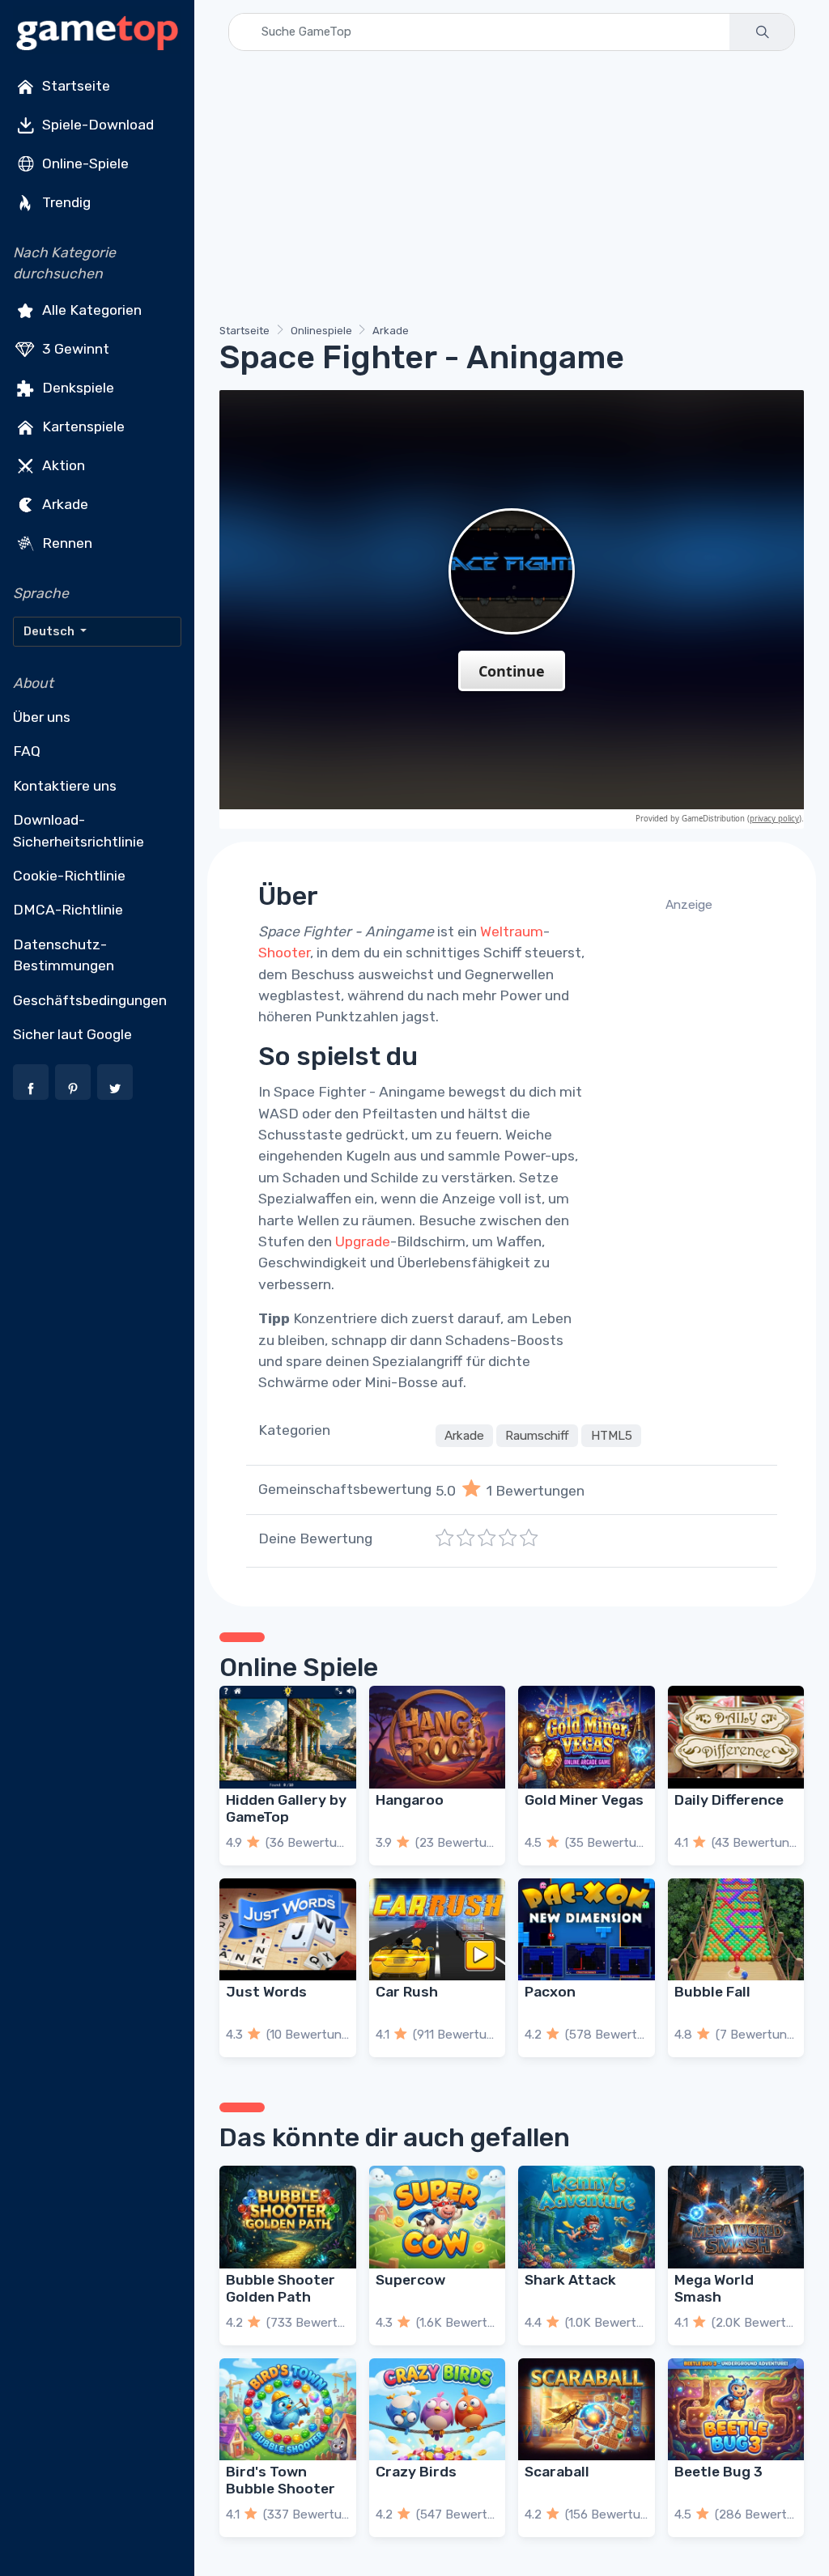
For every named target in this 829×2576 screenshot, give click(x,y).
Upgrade (363, 1241)
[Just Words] (288, 1929)
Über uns (42, 717)
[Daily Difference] (736, 1737)
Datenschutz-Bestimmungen (64, 955)
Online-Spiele (84, 163)
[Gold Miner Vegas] (587, 1737)
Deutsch (50, 631)
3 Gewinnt (74, 348)
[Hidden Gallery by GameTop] (288, 1737)
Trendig (65, 202)
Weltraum (512, 932)
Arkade (64, 503)
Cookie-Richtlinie (69, 876)
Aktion (62, 465)
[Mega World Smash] (736, 2217)
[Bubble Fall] (736, 1929)
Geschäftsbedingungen (90, 1000)
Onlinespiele (321, 331)
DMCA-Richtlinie (68, 910)
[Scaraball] (587, 2409)
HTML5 (612, 1436)
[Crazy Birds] (438, 2409)
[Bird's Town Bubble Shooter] (288, 2409)
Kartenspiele (82, 426)
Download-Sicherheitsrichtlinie (79, 830)
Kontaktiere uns (65, 786)
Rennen (66, 542)
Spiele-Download (96, 125)
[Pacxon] (587, 1929)
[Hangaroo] (438, 1737)
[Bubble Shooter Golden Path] (288, 2217)
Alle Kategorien (90, 309)
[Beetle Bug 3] (736, 2409)
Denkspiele (77, 387)
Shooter (284, 953)
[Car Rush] (438, 1929)
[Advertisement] (512, 190)
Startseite (74, 86)
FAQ (27, 751)
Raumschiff (537, 1436)
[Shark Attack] (587, 2217)
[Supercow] (438, 2217)
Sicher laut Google (72, 1034)
